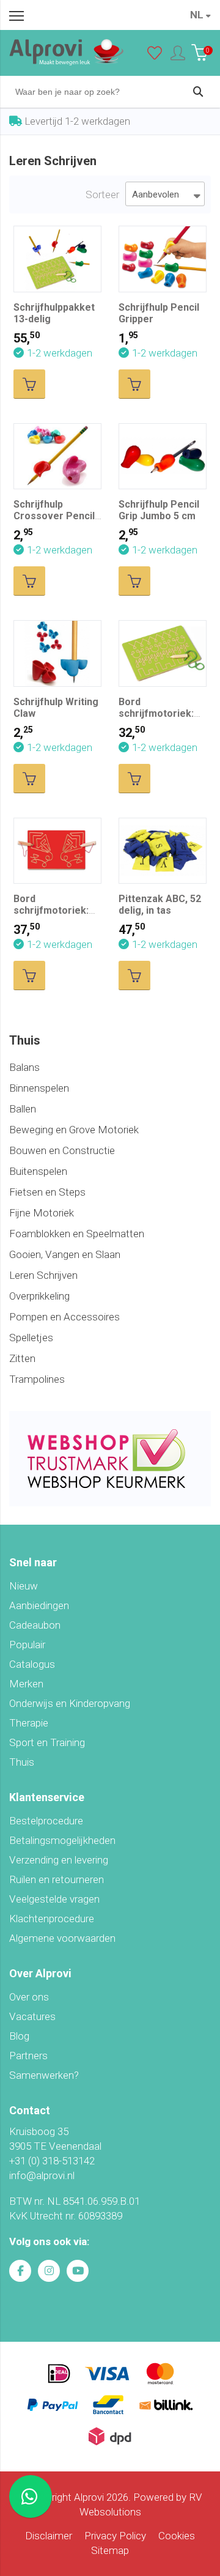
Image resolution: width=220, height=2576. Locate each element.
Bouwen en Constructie (62, 1150)
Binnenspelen (39, 1088)
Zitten (22, 1358)
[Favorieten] (155, 56)
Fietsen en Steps (47, 1192)
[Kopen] (29, 384)
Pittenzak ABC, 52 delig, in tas (160, 905)
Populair (27, 1645)
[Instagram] (49, 2271)
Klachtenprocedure (52, 1919)
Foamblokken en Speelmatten (77, 1234)
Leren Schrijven (43, 1275)
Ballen (23, 1109)
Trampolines (37, 1379)
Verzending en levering (59, 1860)
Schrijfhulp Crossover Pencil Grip (54, 516)
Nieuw (24, 1586)
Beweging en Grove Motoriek (74, 1130)
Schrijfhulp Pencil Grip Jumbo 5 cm (159, 510)
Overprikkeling (39, 1296)
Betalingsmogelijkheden (62, 1840)
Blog (19, 2036)
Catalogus (32, 1664)
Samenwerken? (44, 2075)
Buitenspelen (38, 1171)
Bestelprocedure (46, 1821)
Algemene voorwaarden (62, 1938)
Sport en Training (47, 1742)
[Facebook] (20, 2271)
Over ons (29, 1997)
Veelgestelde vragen (54, 1899)
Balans (24, 1067)
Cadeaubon (35, 1625)
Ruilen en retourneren (57, 1879)
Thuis (22, 1762)
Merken (26, 1684)
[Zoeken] (198, 92)
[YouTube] (78, 2271)
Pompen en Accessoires (64, 1317)
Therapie (29, 1723)
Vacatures (32, 2016)
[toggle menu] (16, 15)
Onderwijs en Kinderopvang (70, 1703)
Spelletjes (31, 1338)
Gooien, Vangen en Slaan (65, 1254)
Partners (28, 2056)
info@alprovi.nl (42, 2175)
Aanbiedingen (39, 1605)
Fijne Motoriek (42, 1213)
